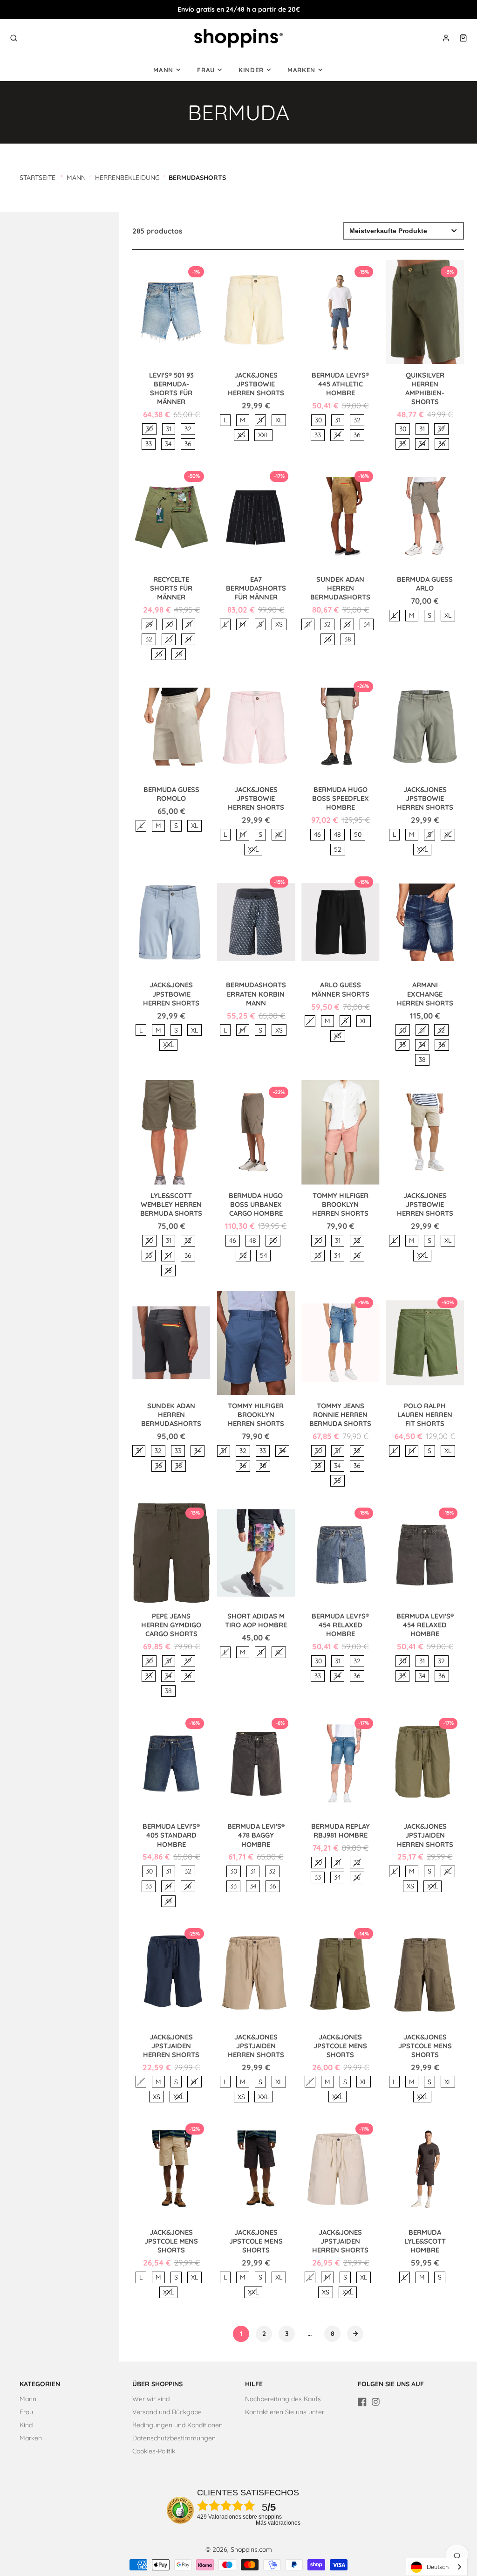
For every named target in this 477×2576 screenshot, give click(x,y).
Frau (206, 70)
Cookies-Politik (154, 2451)
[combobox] (437, 2567)
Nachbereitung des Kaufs (283, 2399)
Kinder (251, 70)
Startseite (37, 178)
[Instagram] (376, 2402)
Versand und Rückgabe (167, 2412)
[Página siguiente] (355, 2334)
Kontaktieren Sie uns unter (285, 2412)
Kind (26, 2425)
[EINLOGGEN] (446, 38)
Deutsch (438, 2567)
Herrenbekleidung (127, 178)
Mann (163, 70)
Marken (301, 70)
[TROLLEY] (463, 38)
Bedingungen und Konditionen (177, 2425)
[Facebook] (362, 2402)
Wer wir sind (151, 2399)
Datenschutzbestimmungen (174, 2438)
